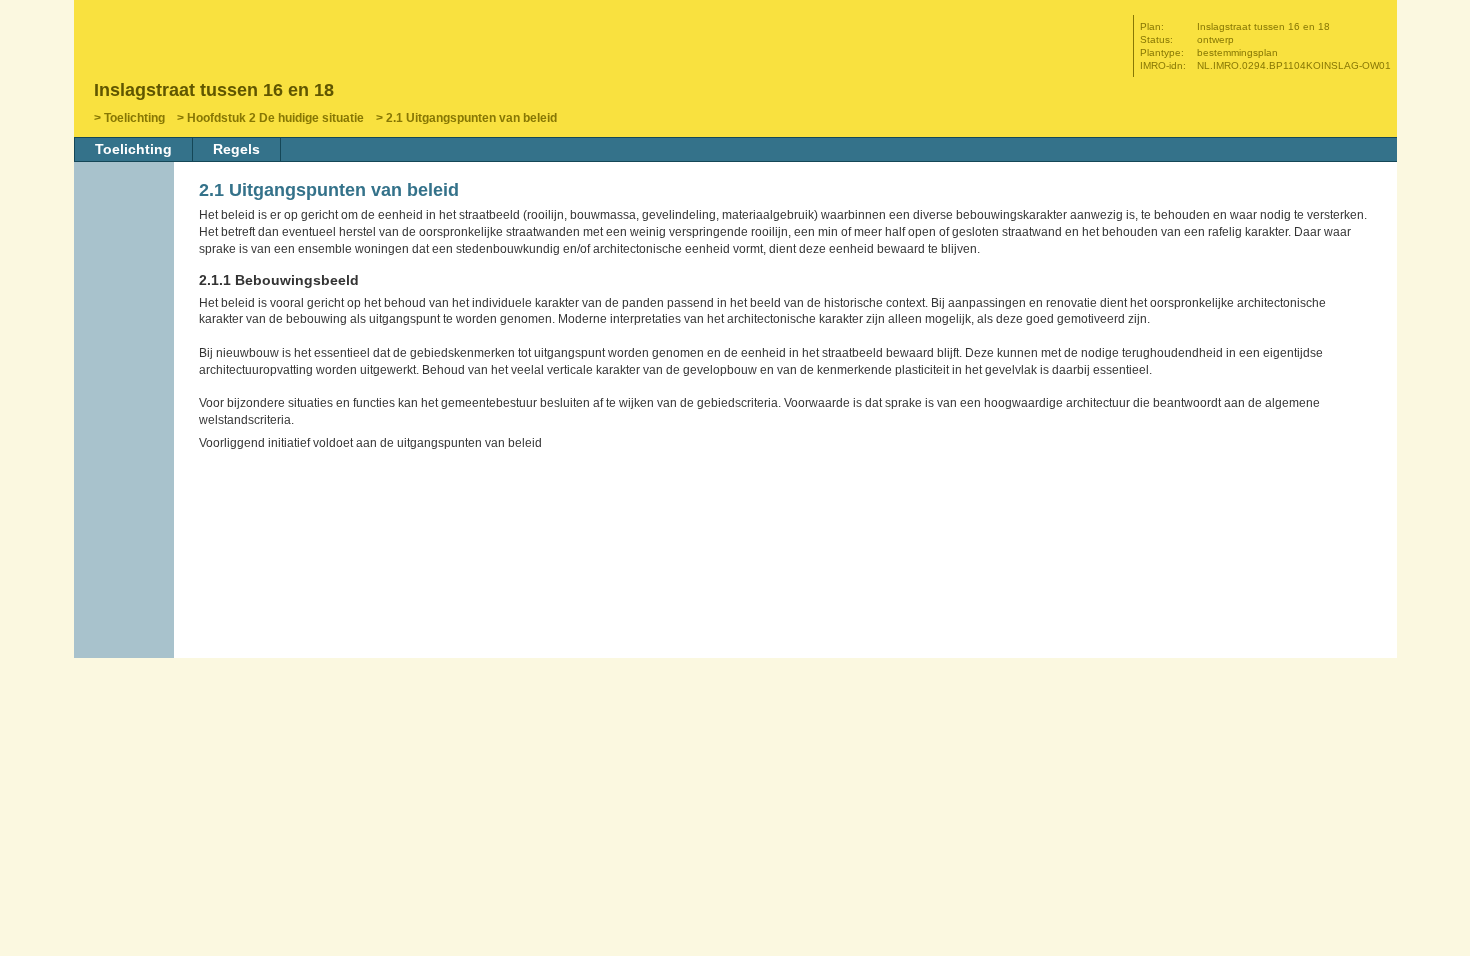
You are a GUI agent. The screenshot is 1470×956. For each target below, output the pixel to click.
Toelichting (134, 118)
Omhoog (126, 367)
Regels (236, 149)
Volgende (126, 337)
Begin (126, 277)
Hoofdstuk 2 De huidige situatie (275, 118)
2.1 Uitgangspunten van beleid (471, 118)
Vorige (126, 307)
